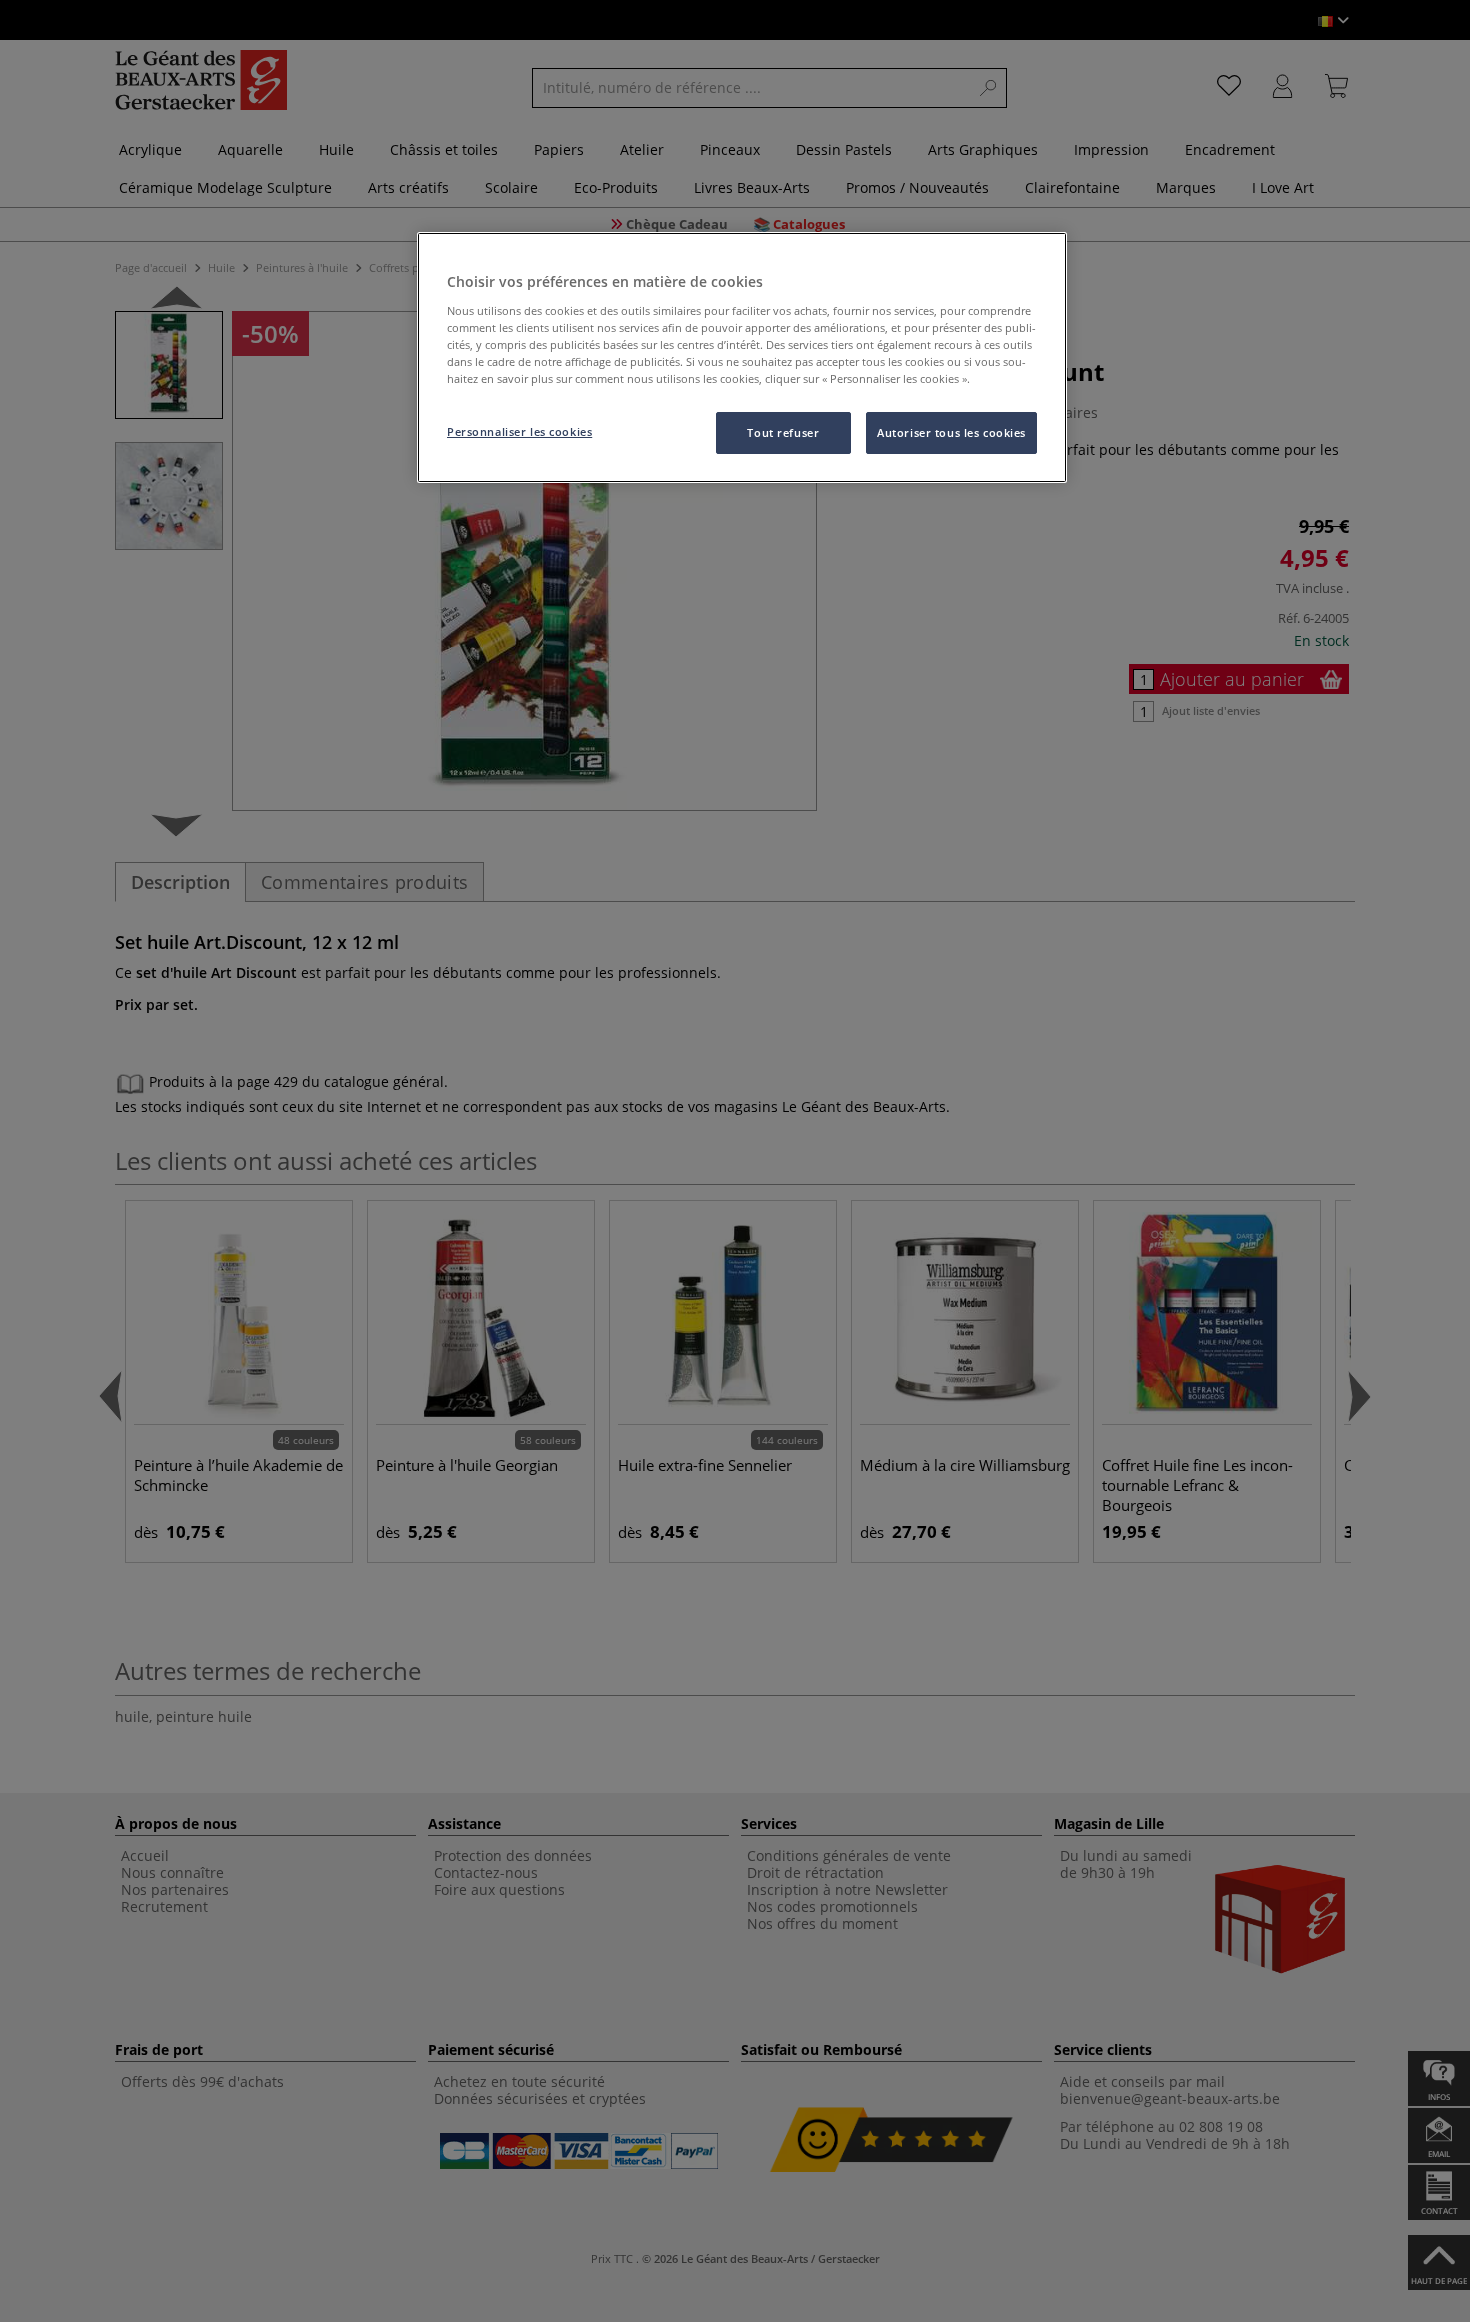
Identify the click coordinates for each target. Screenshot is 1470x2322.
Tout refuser (783, 432)
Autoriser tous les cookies (951, 432)
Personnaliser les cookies (519, 431)
